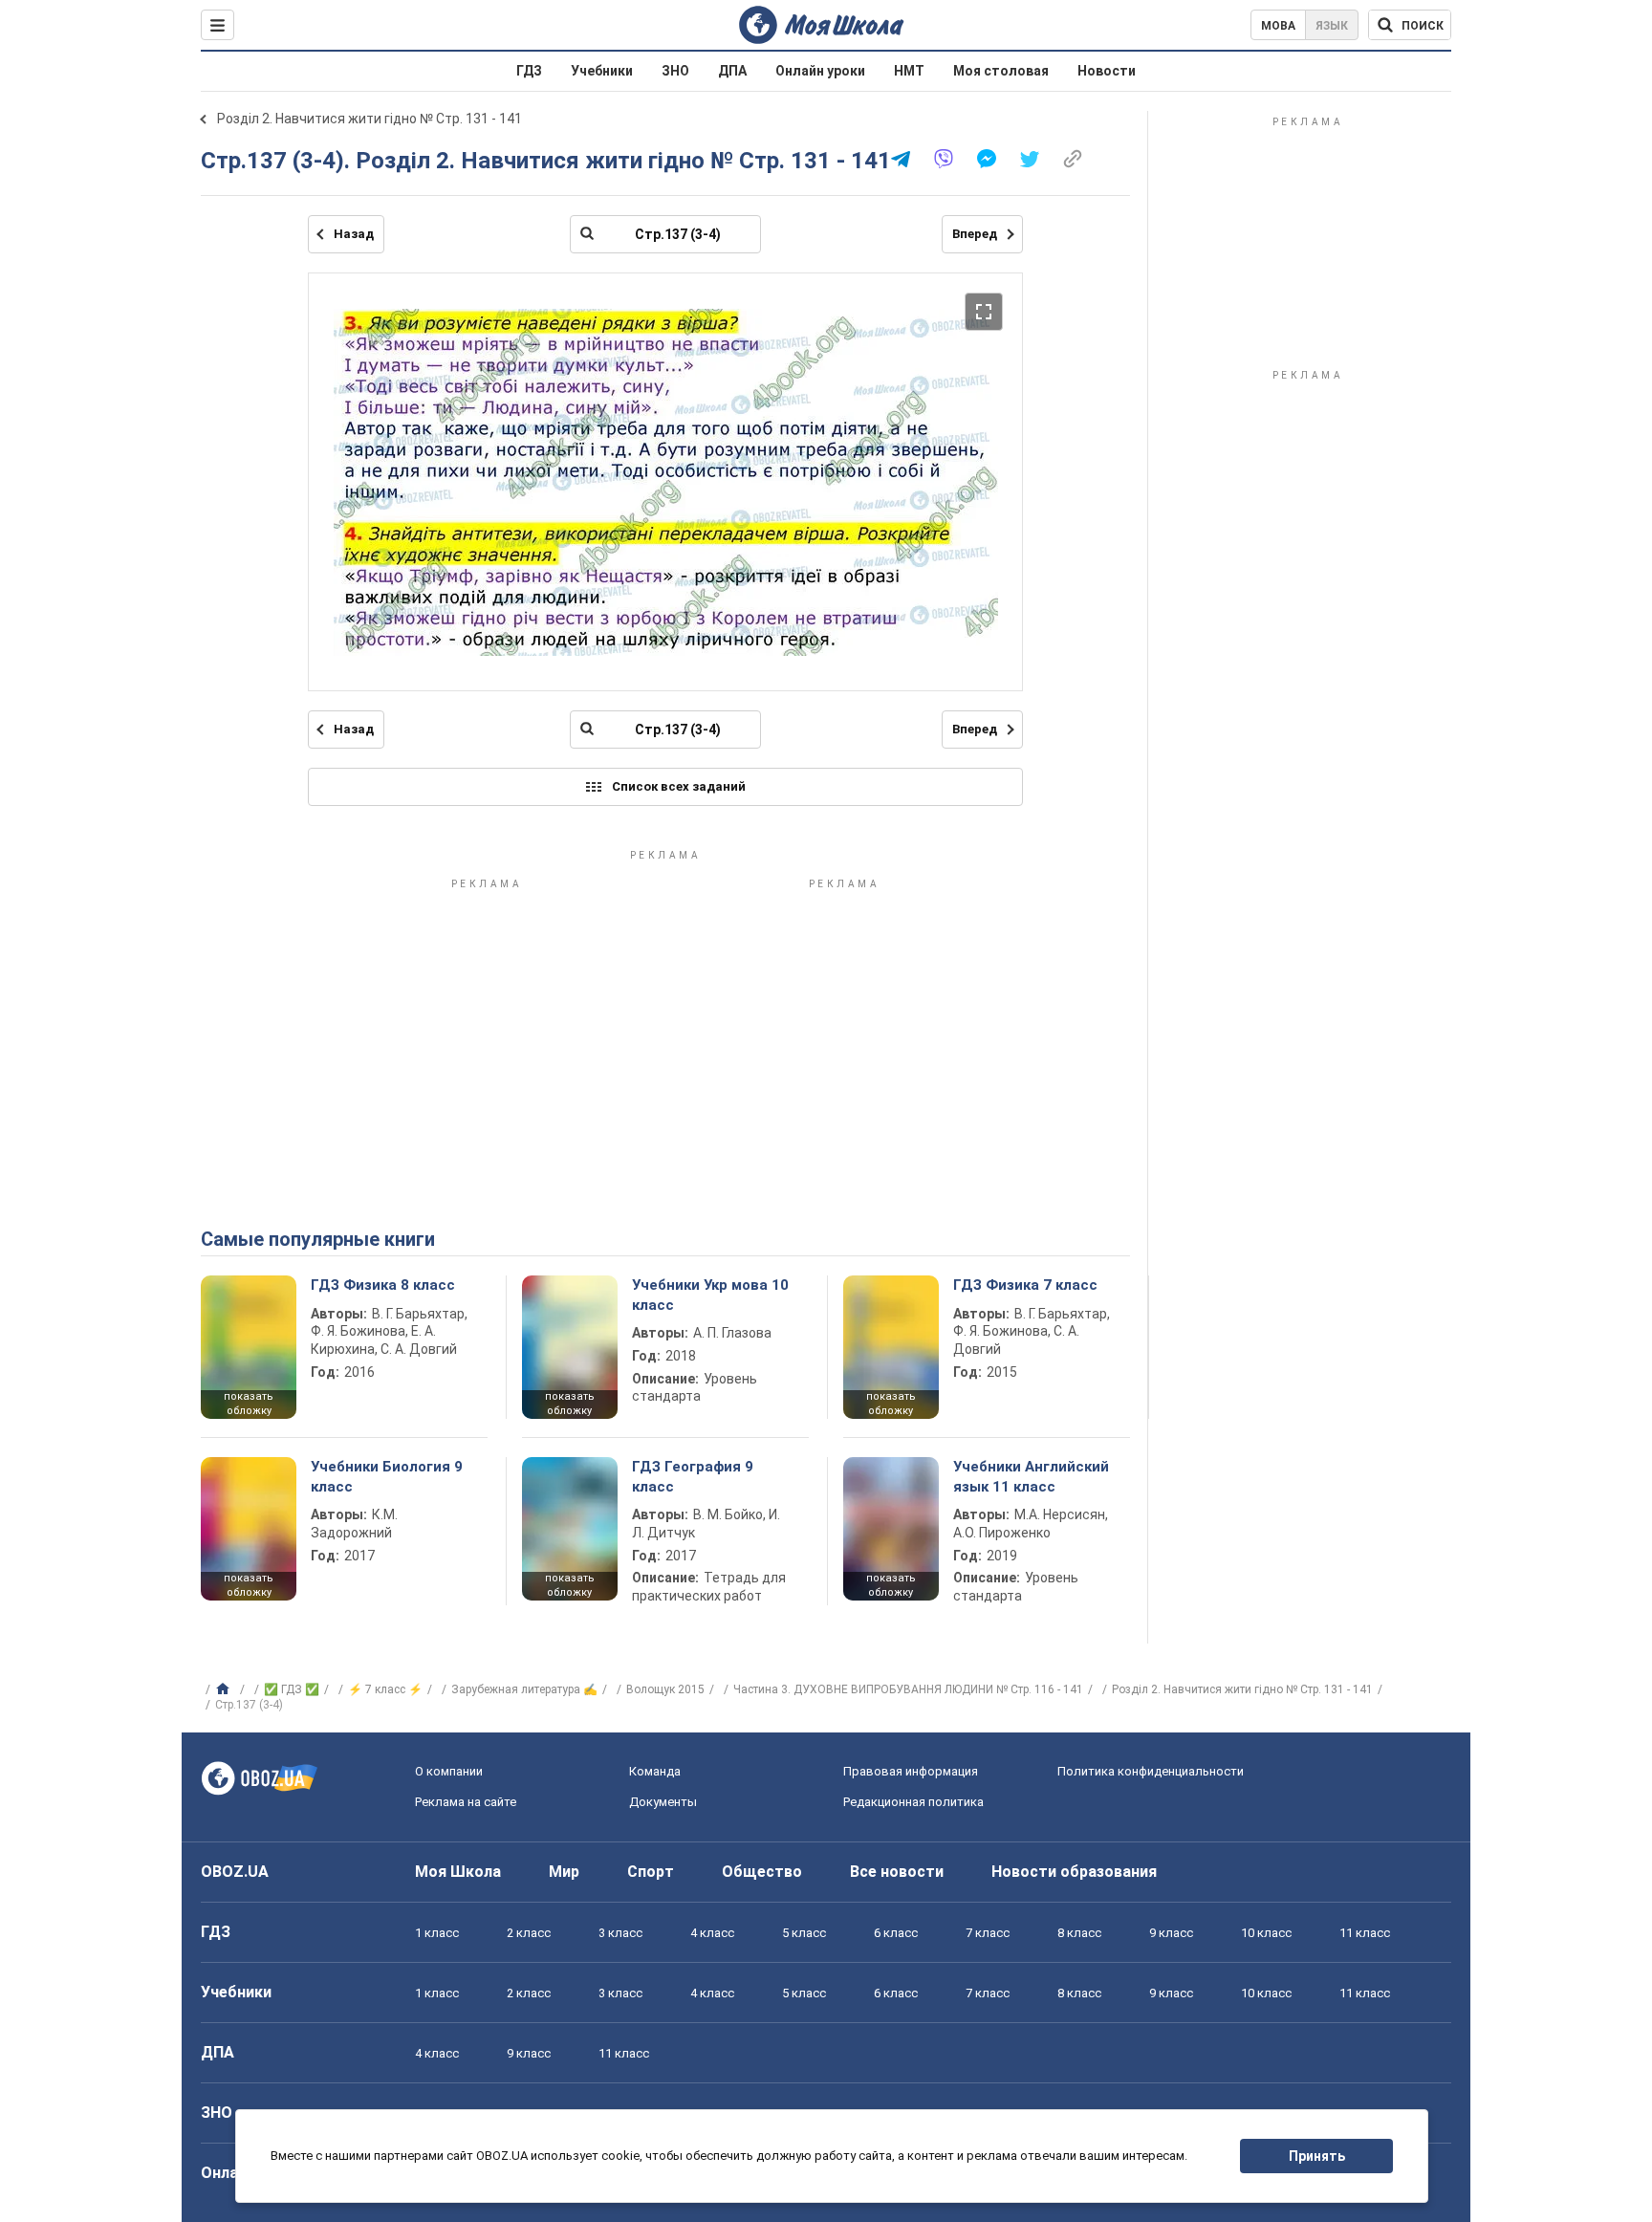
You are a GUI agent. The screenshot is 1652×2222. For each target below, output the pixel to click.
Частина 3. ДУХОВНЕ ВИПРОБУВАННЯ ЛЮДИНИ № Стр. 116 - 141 (908, 1689)
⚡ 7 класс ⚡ (385, 1689)
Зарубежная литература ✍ (524, 1689)
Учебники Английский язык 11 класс (1031, 1476)
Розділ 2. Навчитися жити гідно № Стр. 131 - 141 (370, 119)
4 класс (712, 1933)
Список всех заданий (679, 786)
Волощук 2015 (665, 1689)
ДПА (732, 71)
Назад (354, 234)
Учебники (602, 71)
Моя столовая (1001, 71)
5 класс (804, 1933)
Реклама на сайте (466, 1802)
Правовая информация (911, 1771)
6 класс (896, 1933)
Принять (1317, 2156)
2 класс (529, 1933)
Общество (762, 1872)
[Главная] (225, 1689)
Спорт (651, 1872)
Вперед (975, 234)
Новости (1107, 71)
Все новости (897, 1872)
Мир (564, 1872)
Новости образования (1074, 1872)
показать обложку (249, 1404)
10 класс (1266, 1933)
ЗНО (675, 71)
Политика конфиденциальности (1151, 1771)
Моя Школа (458, 1872)
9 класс (1171, 1933)
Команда (655, 1771)
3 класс (620, 1933)
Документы (663, 1802)
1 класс (437, 1933)
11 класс (1365, 1933)
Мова (1278, 26)
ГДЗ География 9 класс (693, 1476)
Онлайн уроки (820, 71)
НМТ (909, 71)
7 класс (988, 1933)
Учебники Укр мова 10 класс (710, 1295)
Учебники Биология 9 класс (387, 1476)
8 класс (1079, 1933)
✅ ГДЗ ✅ (292, 1689)
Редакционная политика (913, 1802)
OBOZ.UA (235, 1872)
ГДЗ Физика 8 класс (383, 1285)
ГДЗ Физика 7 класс (1025, 1285)
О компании (449, 1771)
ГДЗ (529, 71)
